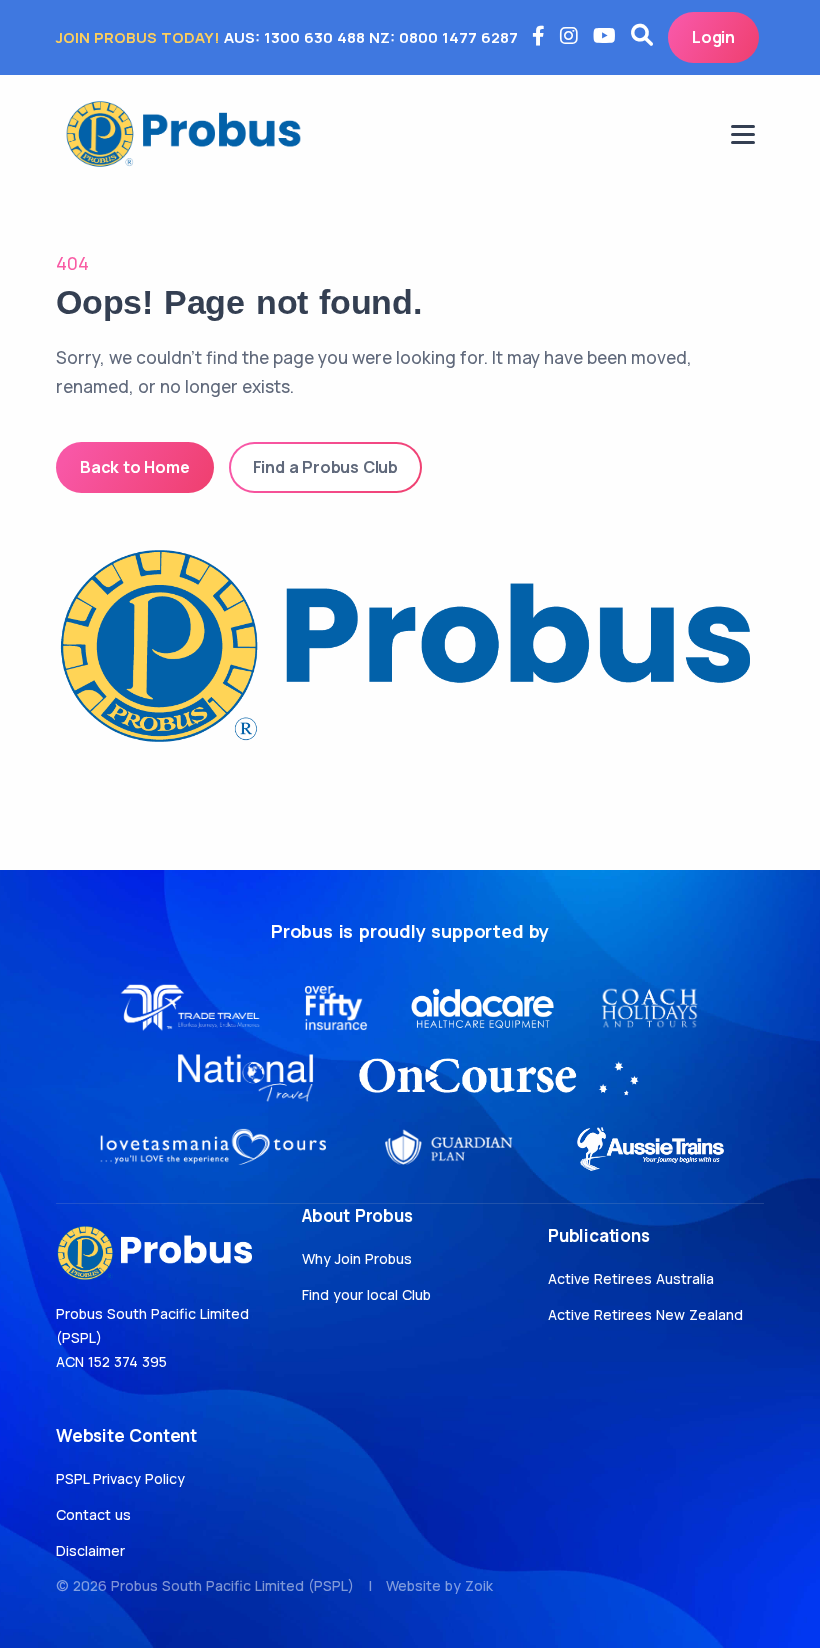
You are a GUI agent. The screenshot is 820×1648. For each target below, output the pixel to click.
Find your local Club (366, 1294)
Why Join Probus (357, 1258)
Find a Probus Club (325, 467)
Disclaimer (90, 1550)
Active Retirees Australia (631, 1278)
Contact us (93, 1514)
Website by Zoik (439, 1585)
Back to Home (135, 467)
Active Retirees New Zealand (645, 1314)
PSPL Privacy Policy (120, 1478)
